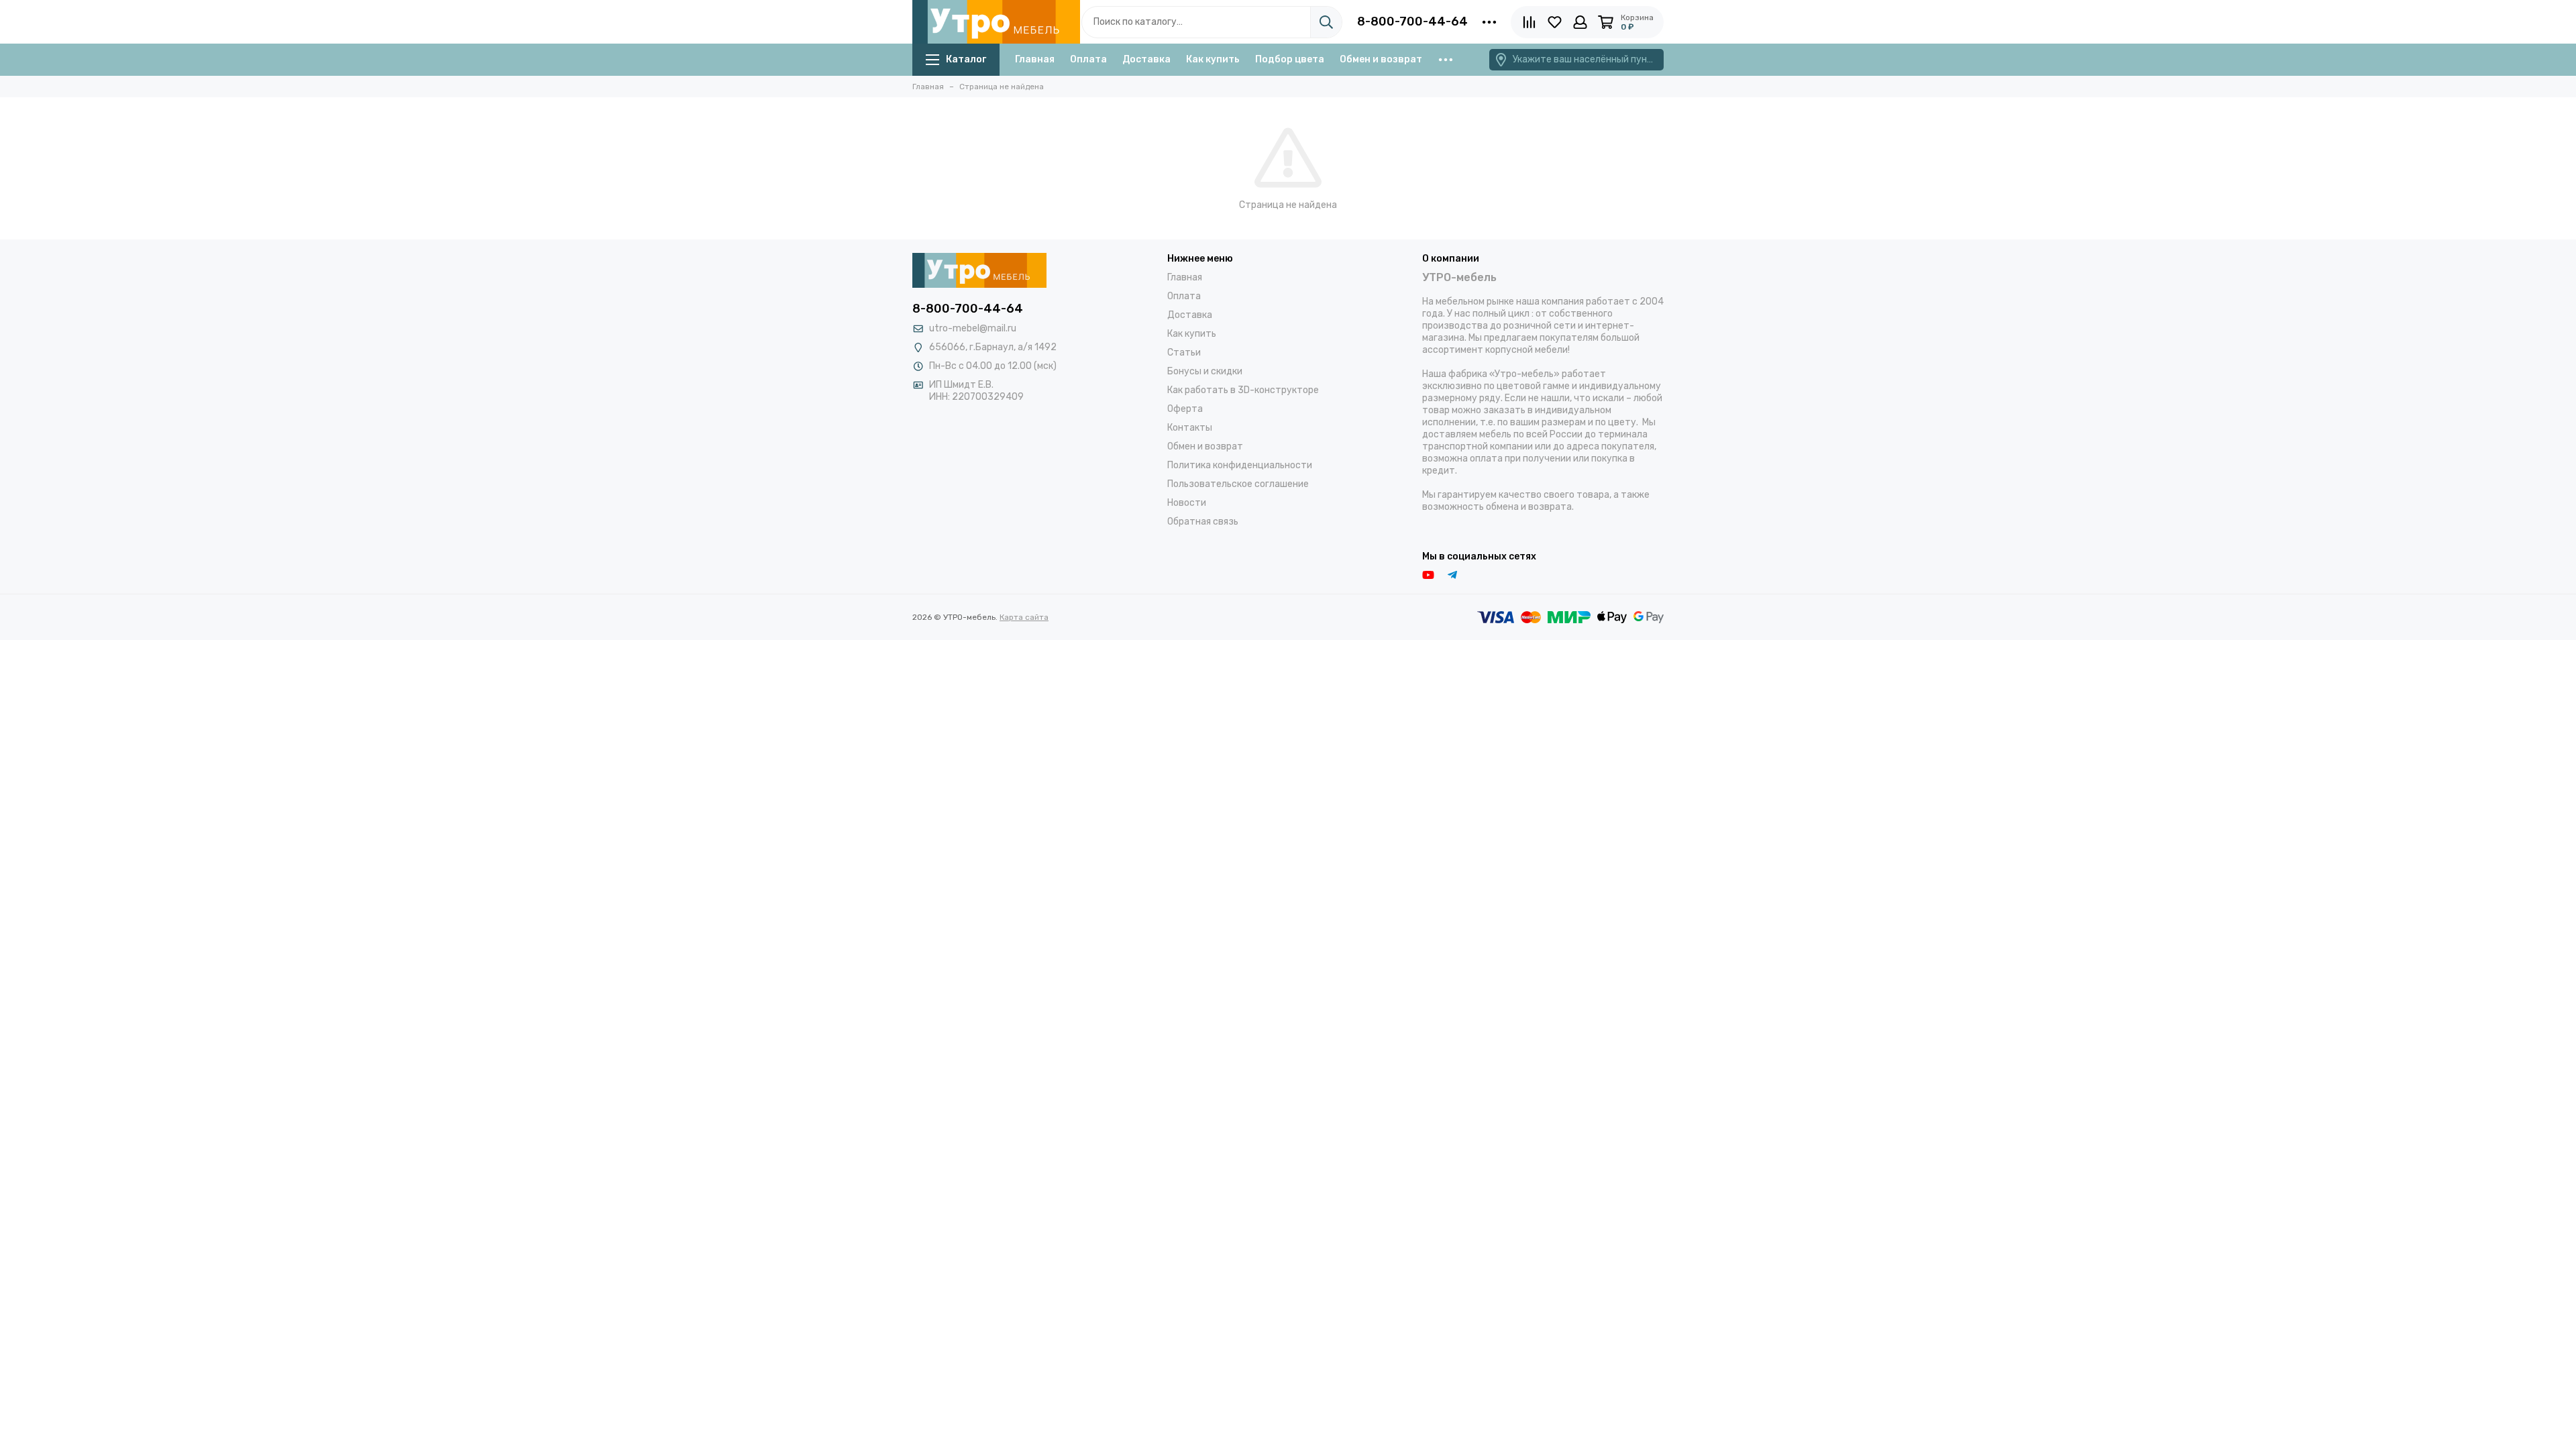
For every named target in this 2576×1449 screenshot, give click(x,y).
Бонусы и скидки (1205, 371)
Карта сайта (1024, 617)
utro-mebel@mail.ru (973, 328)
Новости (1187, 503)
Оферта (1185, 409)
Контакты (1190, 428)
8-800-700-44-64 (1412, 21)
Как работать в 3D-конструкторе (1243, 390)
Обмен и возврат (1381, 59)
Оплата (1088, 59)
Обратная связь (1203, 522)
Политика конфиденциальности (1240, 465)
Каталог (966, 59)
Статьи (1184, 353)
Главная (1035, 59)
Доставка (1146, 59)
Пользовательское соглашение (1238, 484)
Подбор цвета (1290, 59)
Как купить (1213, 59)
